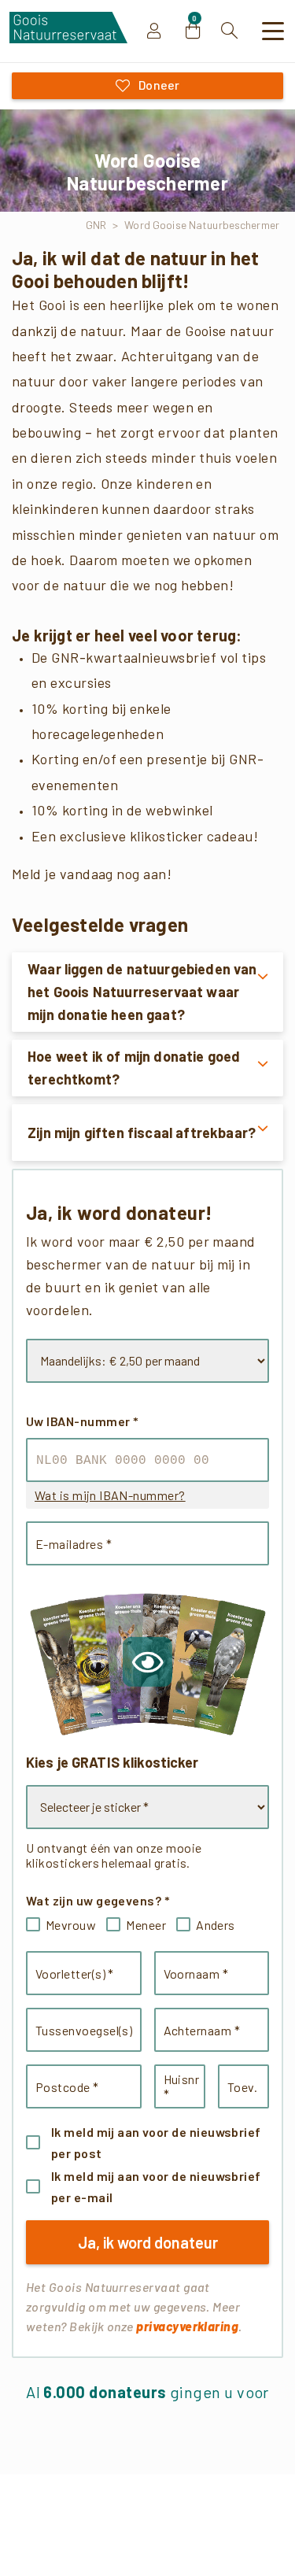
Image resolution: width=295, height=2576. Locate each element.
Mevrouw (71, 1925)
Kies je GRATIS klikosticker (112, 1762)
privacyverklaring (187, 2326)
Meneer (146, 1925)
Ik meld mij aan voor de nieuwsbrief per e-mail (156, 2186)
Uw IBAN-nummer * (82, 1421)
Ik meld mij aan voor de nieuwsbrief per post (156, 2142)
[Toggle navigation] (274, 31)
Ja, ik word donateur (148, 2242)
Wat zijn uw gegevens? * (98, 1900)
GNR (96, 225)
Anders (216, 1925)
